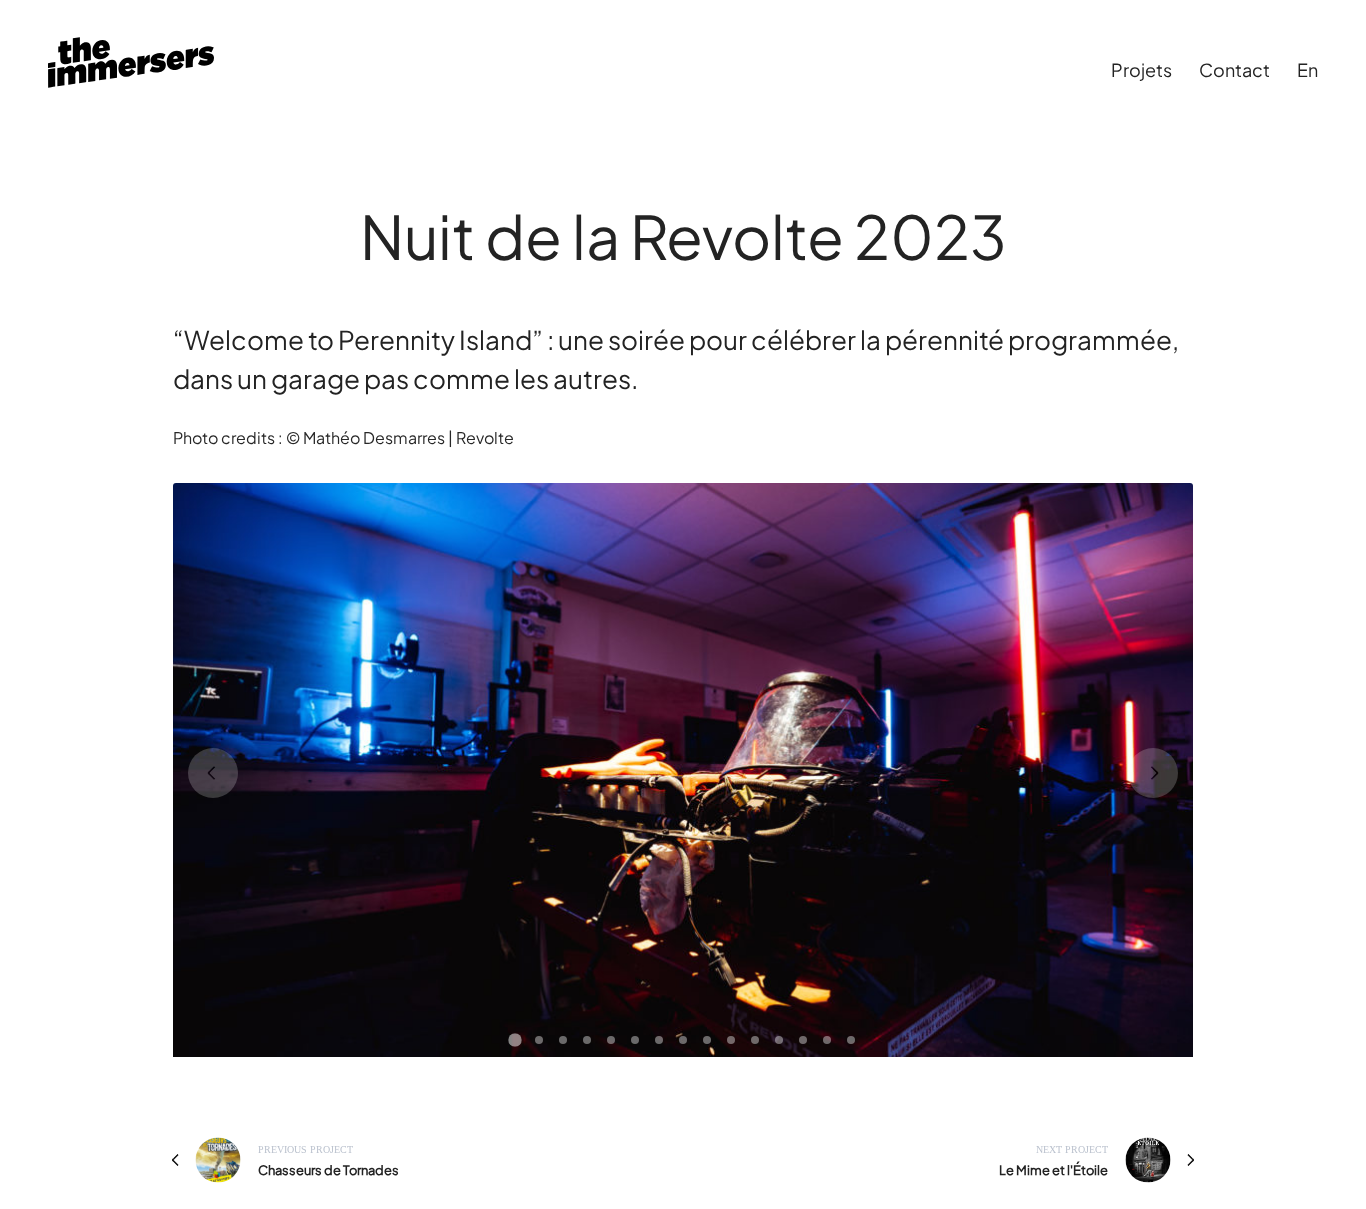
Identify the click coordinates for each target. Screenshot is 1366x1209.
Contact (1234, 69)
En (1307, 69)
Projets (1141, 69)
